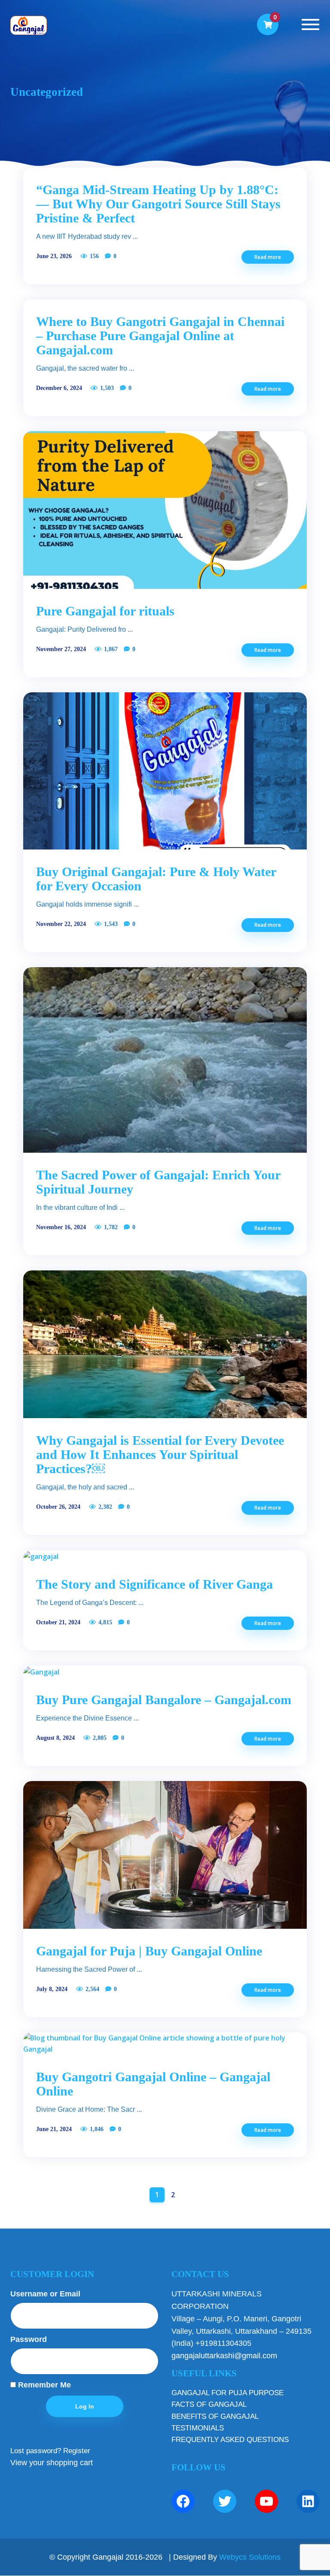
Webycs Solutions (250, 2557)
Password (29, 2339)
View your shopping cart (52, 2463)
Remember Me (43, 2385)
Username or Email (45, 2294)
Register (77, 2451)
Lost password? (36, 2451)
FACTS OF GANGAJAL (209, 2404)
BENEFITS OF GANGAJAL (215, 2416)
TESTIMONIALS (198, 2428)
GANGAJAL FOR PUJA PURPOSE (228, 2393)
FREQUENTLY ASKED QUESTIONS (230, 2440)
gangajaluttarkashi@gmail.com (224, 2356)
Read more (268, 257)
